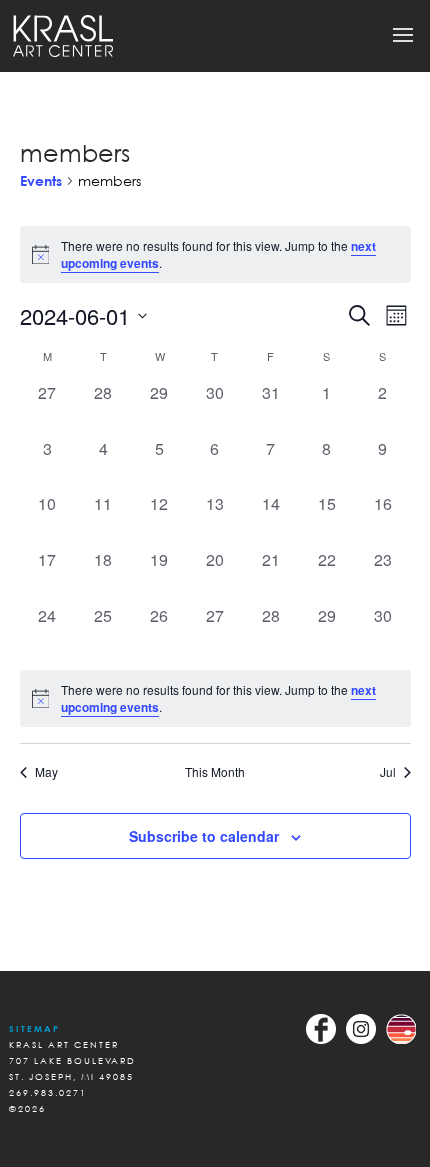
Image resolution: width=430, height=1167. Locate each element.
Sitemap (34, 1028)
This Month (215, 772)
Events (41, 180)
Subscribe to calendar (204, 836)
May (46, 772)
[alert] (215, 698)
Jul (388, 772)
